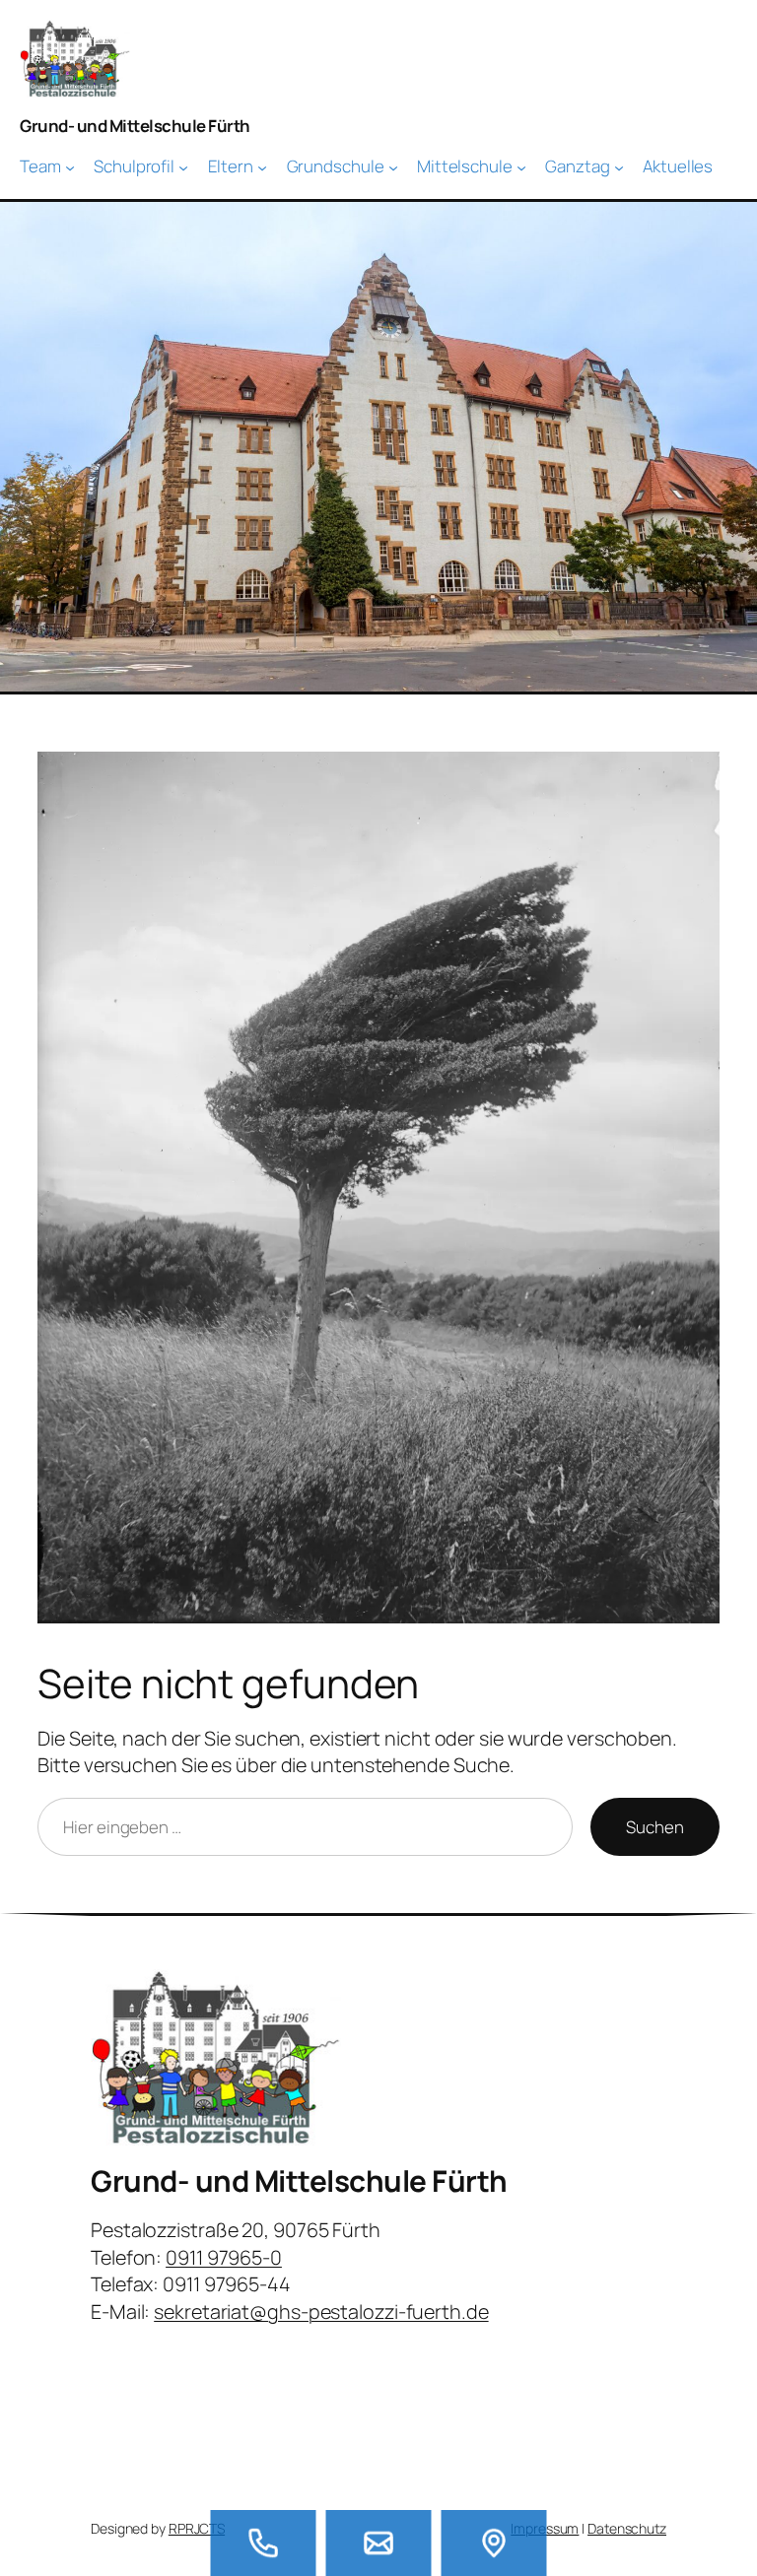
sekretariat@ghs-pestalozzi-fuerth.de (321, 2312)
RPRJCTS (197, 2528)
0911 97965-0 (224, 2257)
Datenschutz (627, 2528)
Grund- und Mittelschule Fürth (135, 126)
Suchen (654, 1827)
